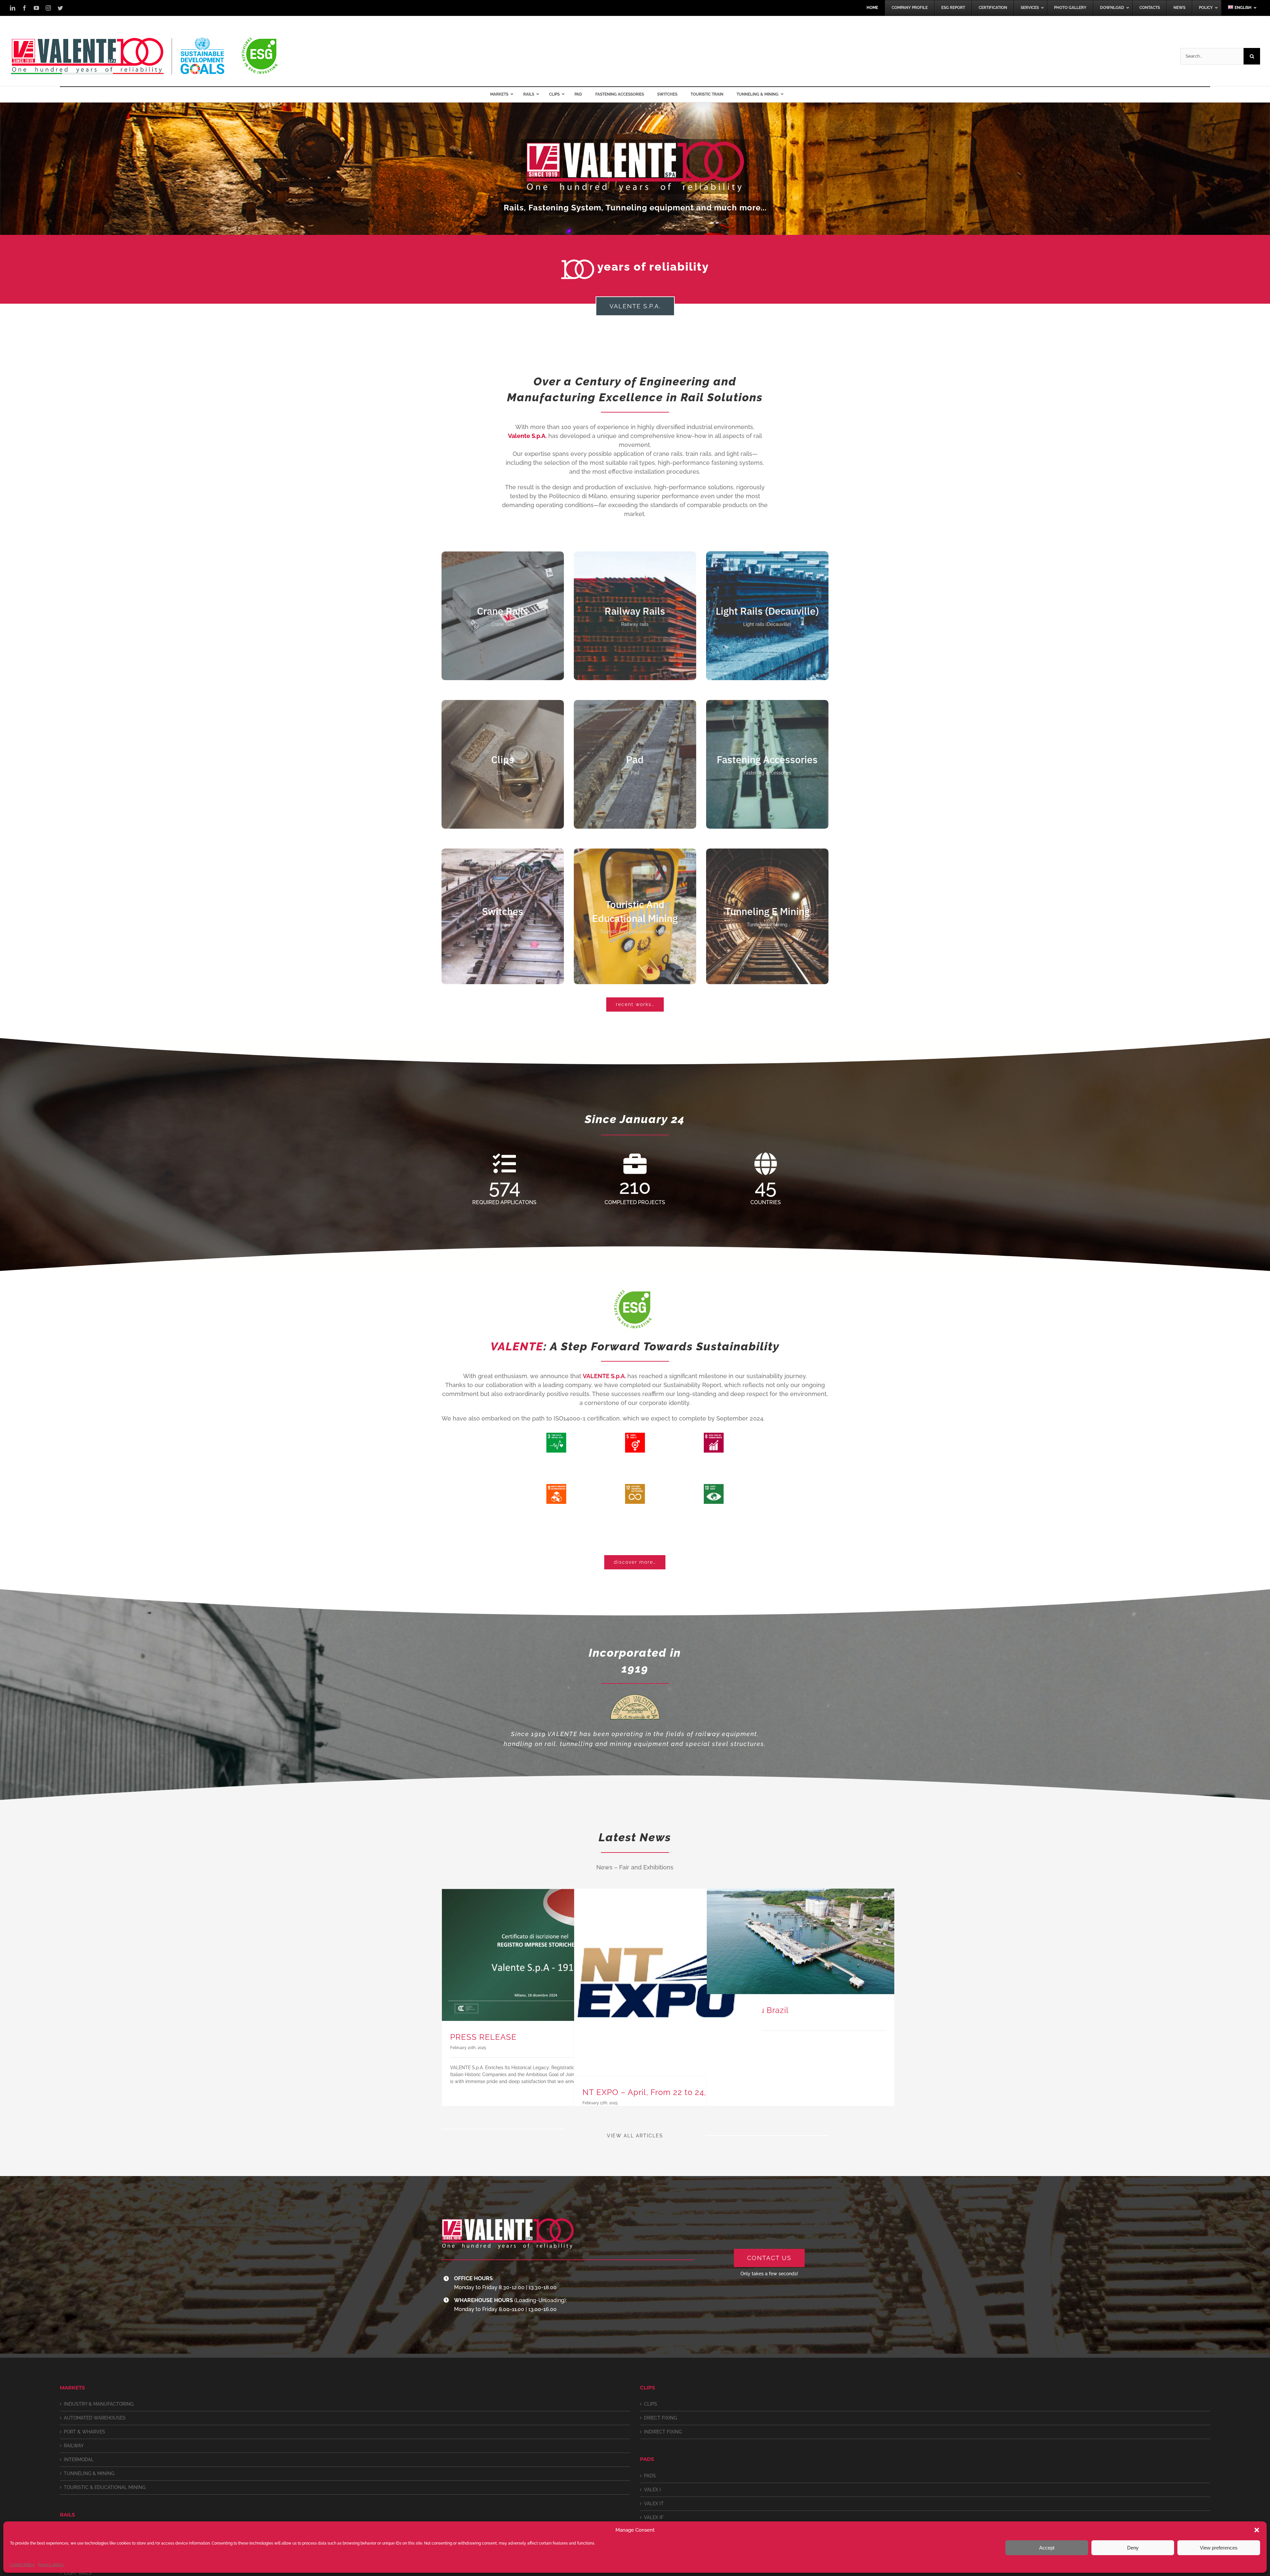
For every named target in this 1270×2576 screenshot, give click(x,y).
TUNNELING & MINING (89, 2473)
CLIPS (651, 2404)
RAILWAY (74, 2446)
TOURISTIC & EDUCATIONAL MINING (105, 2487)
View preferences (1219, 2548)
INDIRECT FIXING (663, 2432)
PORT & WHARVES (85, 2432)
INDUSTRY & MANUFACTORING (99, 2404)
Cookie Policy (22, 2565)
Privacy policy (51, 2565)
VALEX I (652, 2490)
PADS (650, 2476)
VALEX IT (654, 2504)
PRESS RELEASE (483, 2037)
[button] (1257, 2530)
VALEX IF (654, 2517)
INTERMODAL (79, 2460)
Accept (1047, 2548)
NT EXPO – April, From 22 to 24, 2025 (655, 2092)
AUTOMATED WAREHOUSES (95, 2418)
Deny (1133, 2548)
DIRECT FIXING (660, 2418)
